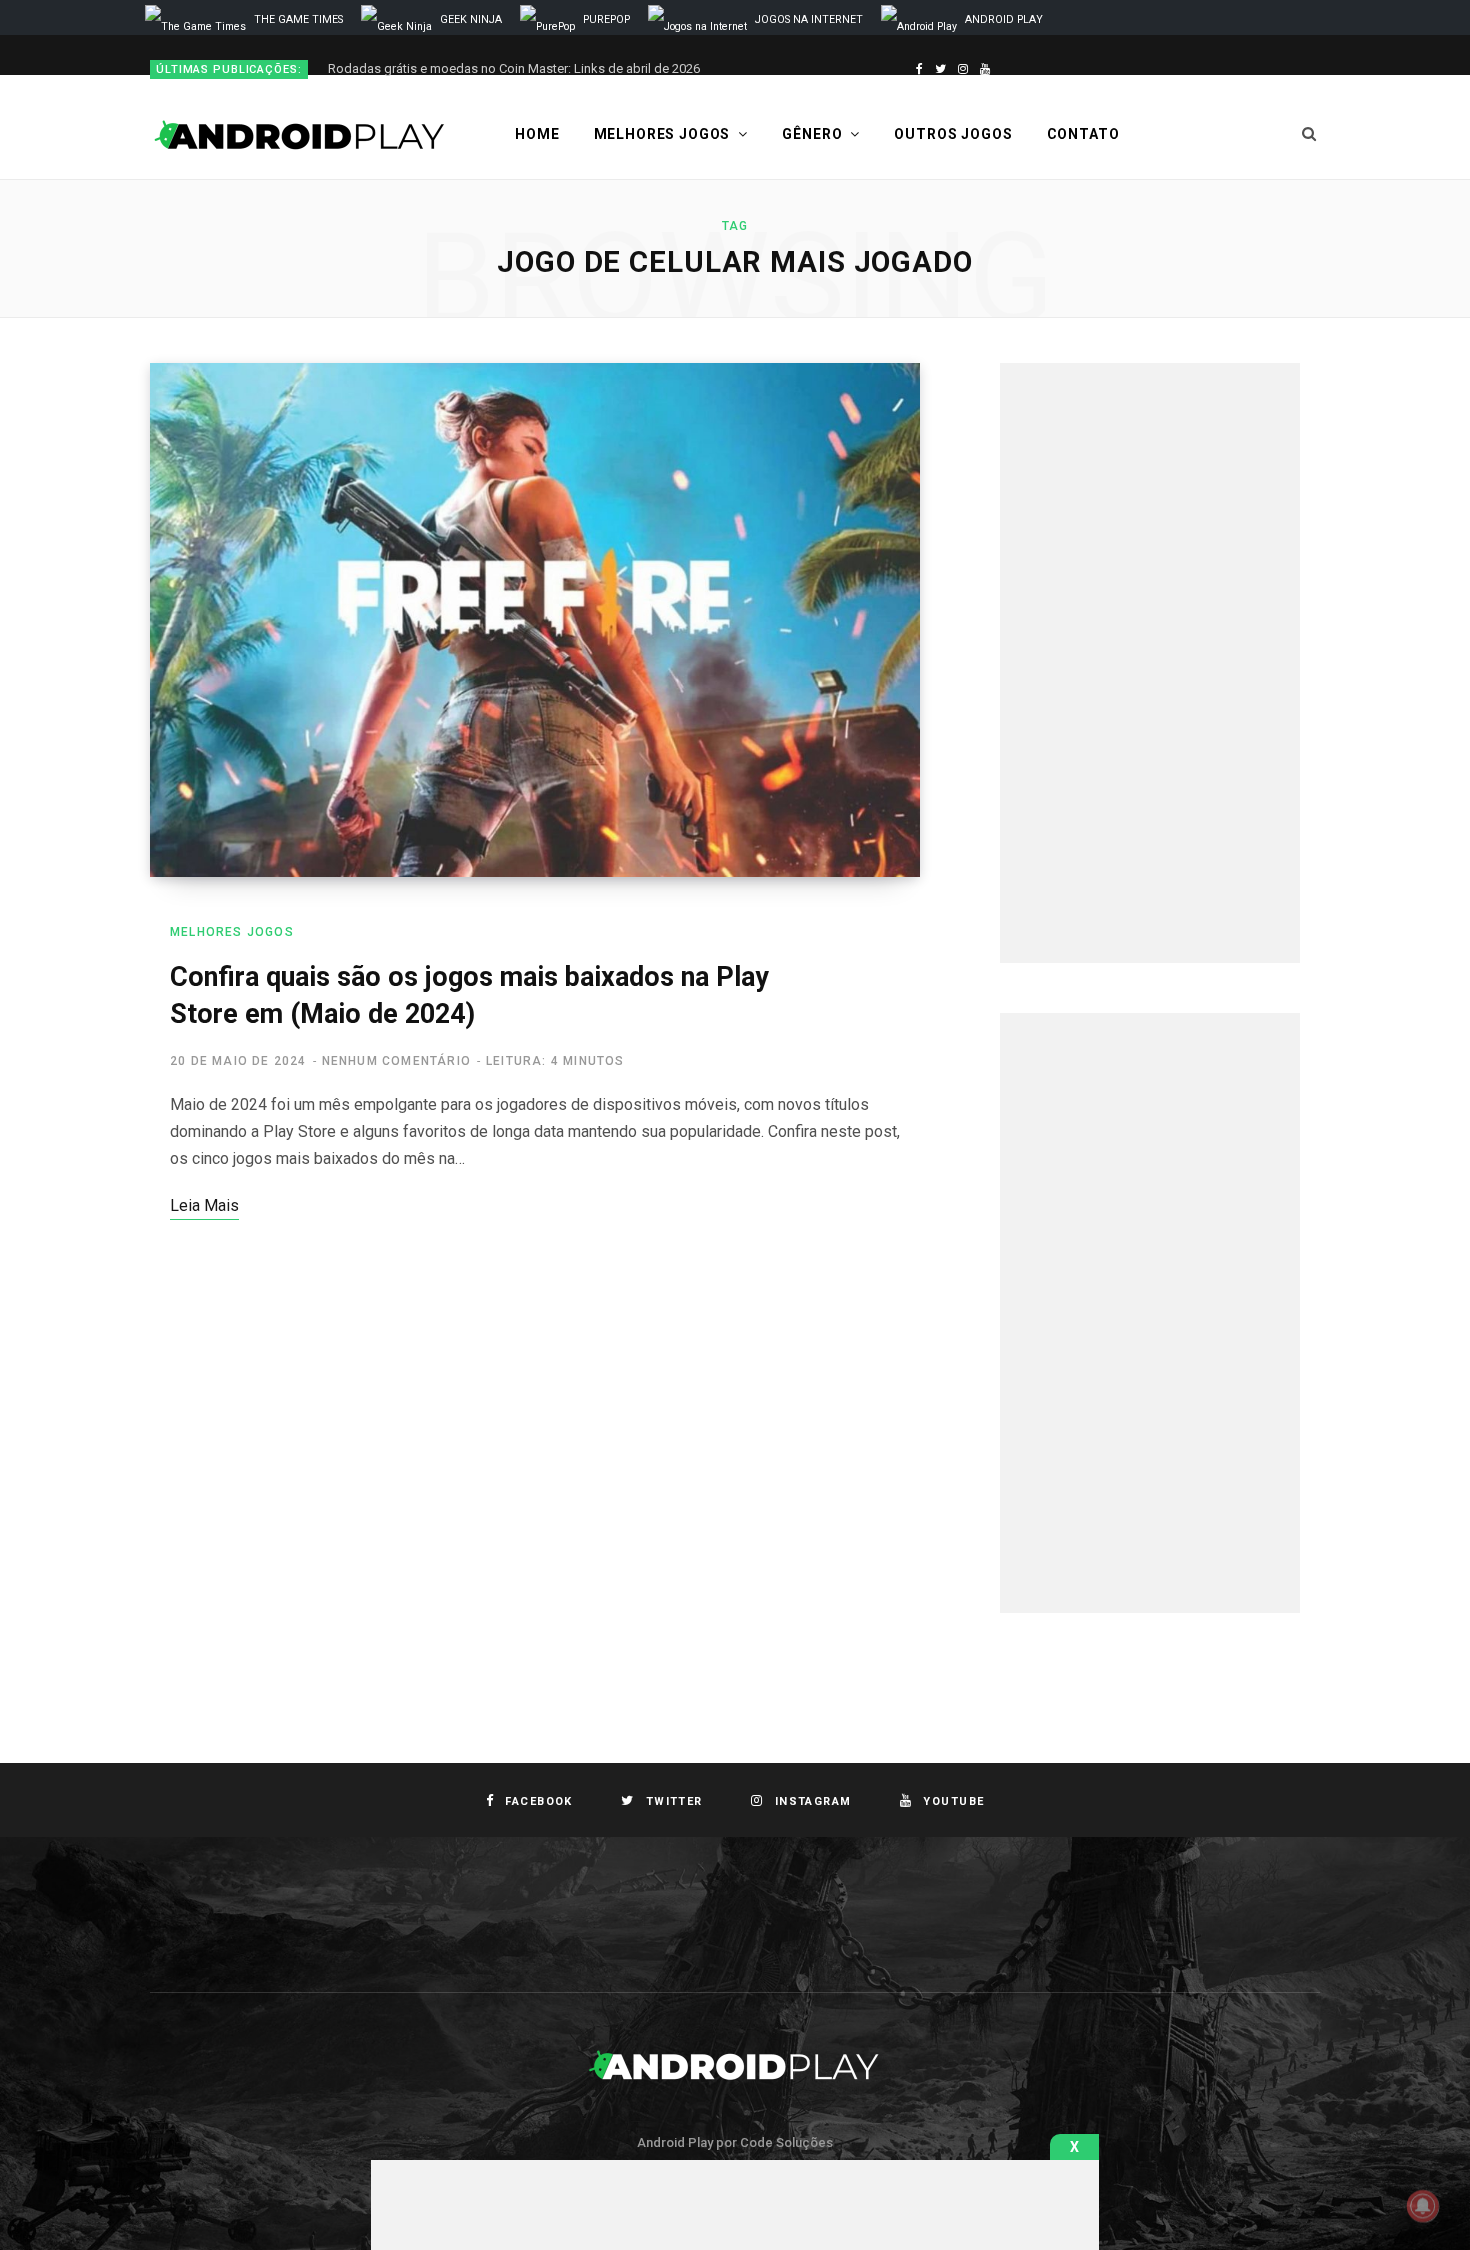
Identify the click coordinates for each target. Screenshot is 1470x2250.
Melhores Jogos (662, 134)
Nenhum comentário (396, 1061)
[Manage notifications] (1423, 2206)
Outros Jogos (953, 134)
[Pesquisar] (1309, 134)
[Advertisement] (1150, 663)
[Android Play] (300, 135)
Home (537, 134)
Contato (1083, 134)
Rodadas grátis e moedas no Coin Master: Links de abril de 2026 (514, 68)
